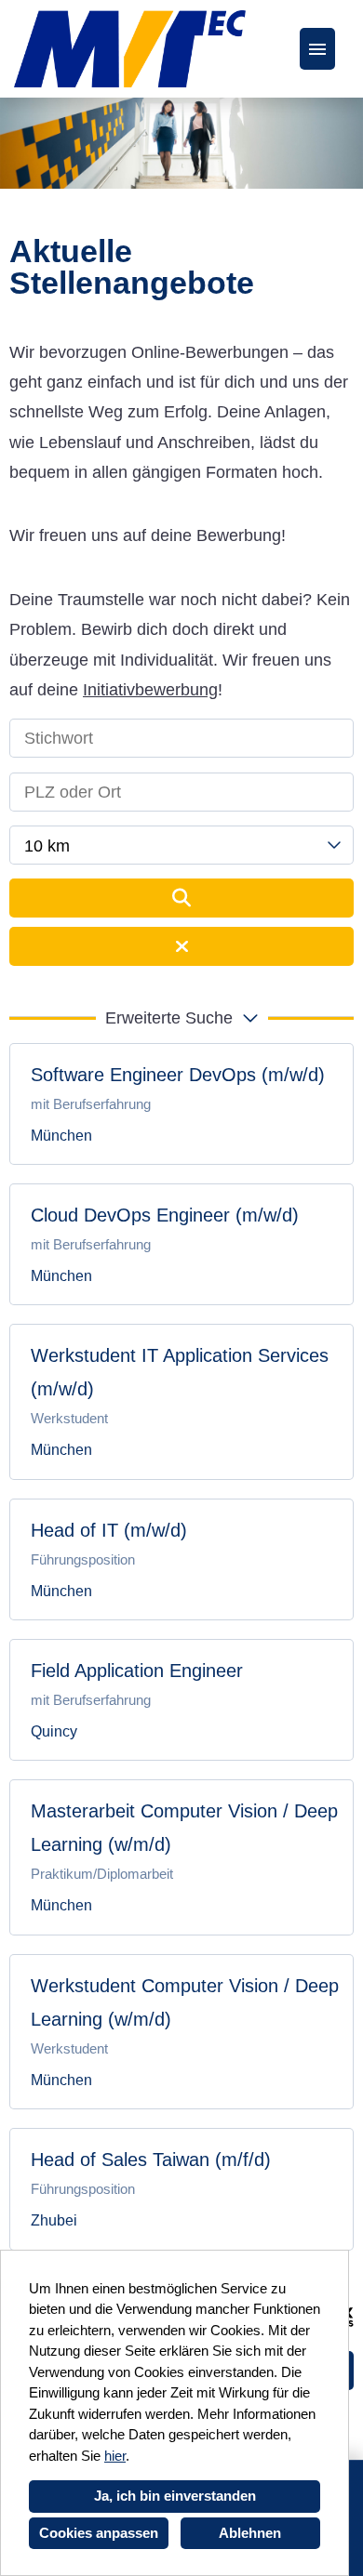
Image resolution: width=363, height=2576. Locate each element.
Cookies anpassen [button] (99, 2533)
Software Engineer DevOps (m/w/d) (178, 1075)
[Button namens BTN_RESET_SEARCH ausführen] (181, 946)
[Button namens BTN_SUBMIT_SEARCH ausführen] (181, 898)
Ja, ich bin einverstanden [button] (175, 2496)
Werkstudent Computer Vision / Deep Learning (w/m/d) (185, 2002)
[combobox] (181, 845)
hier (115, 2456)
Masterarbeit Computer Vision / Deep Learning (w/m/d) (184, 1828)
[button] (181, 1018)
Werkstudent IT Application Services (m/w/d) (180, 1372)
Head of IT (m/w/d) (109, 1530)
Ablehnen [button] (250, 2533)
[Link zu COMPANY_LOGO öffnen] (130, 49)
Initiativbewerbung (150, 690)
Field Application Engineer (137, 1671)
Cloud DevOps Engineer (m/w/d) (165, 1215)
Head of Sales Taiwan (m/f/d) (151, 2160)
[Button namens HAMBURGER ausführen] (317, 49)
